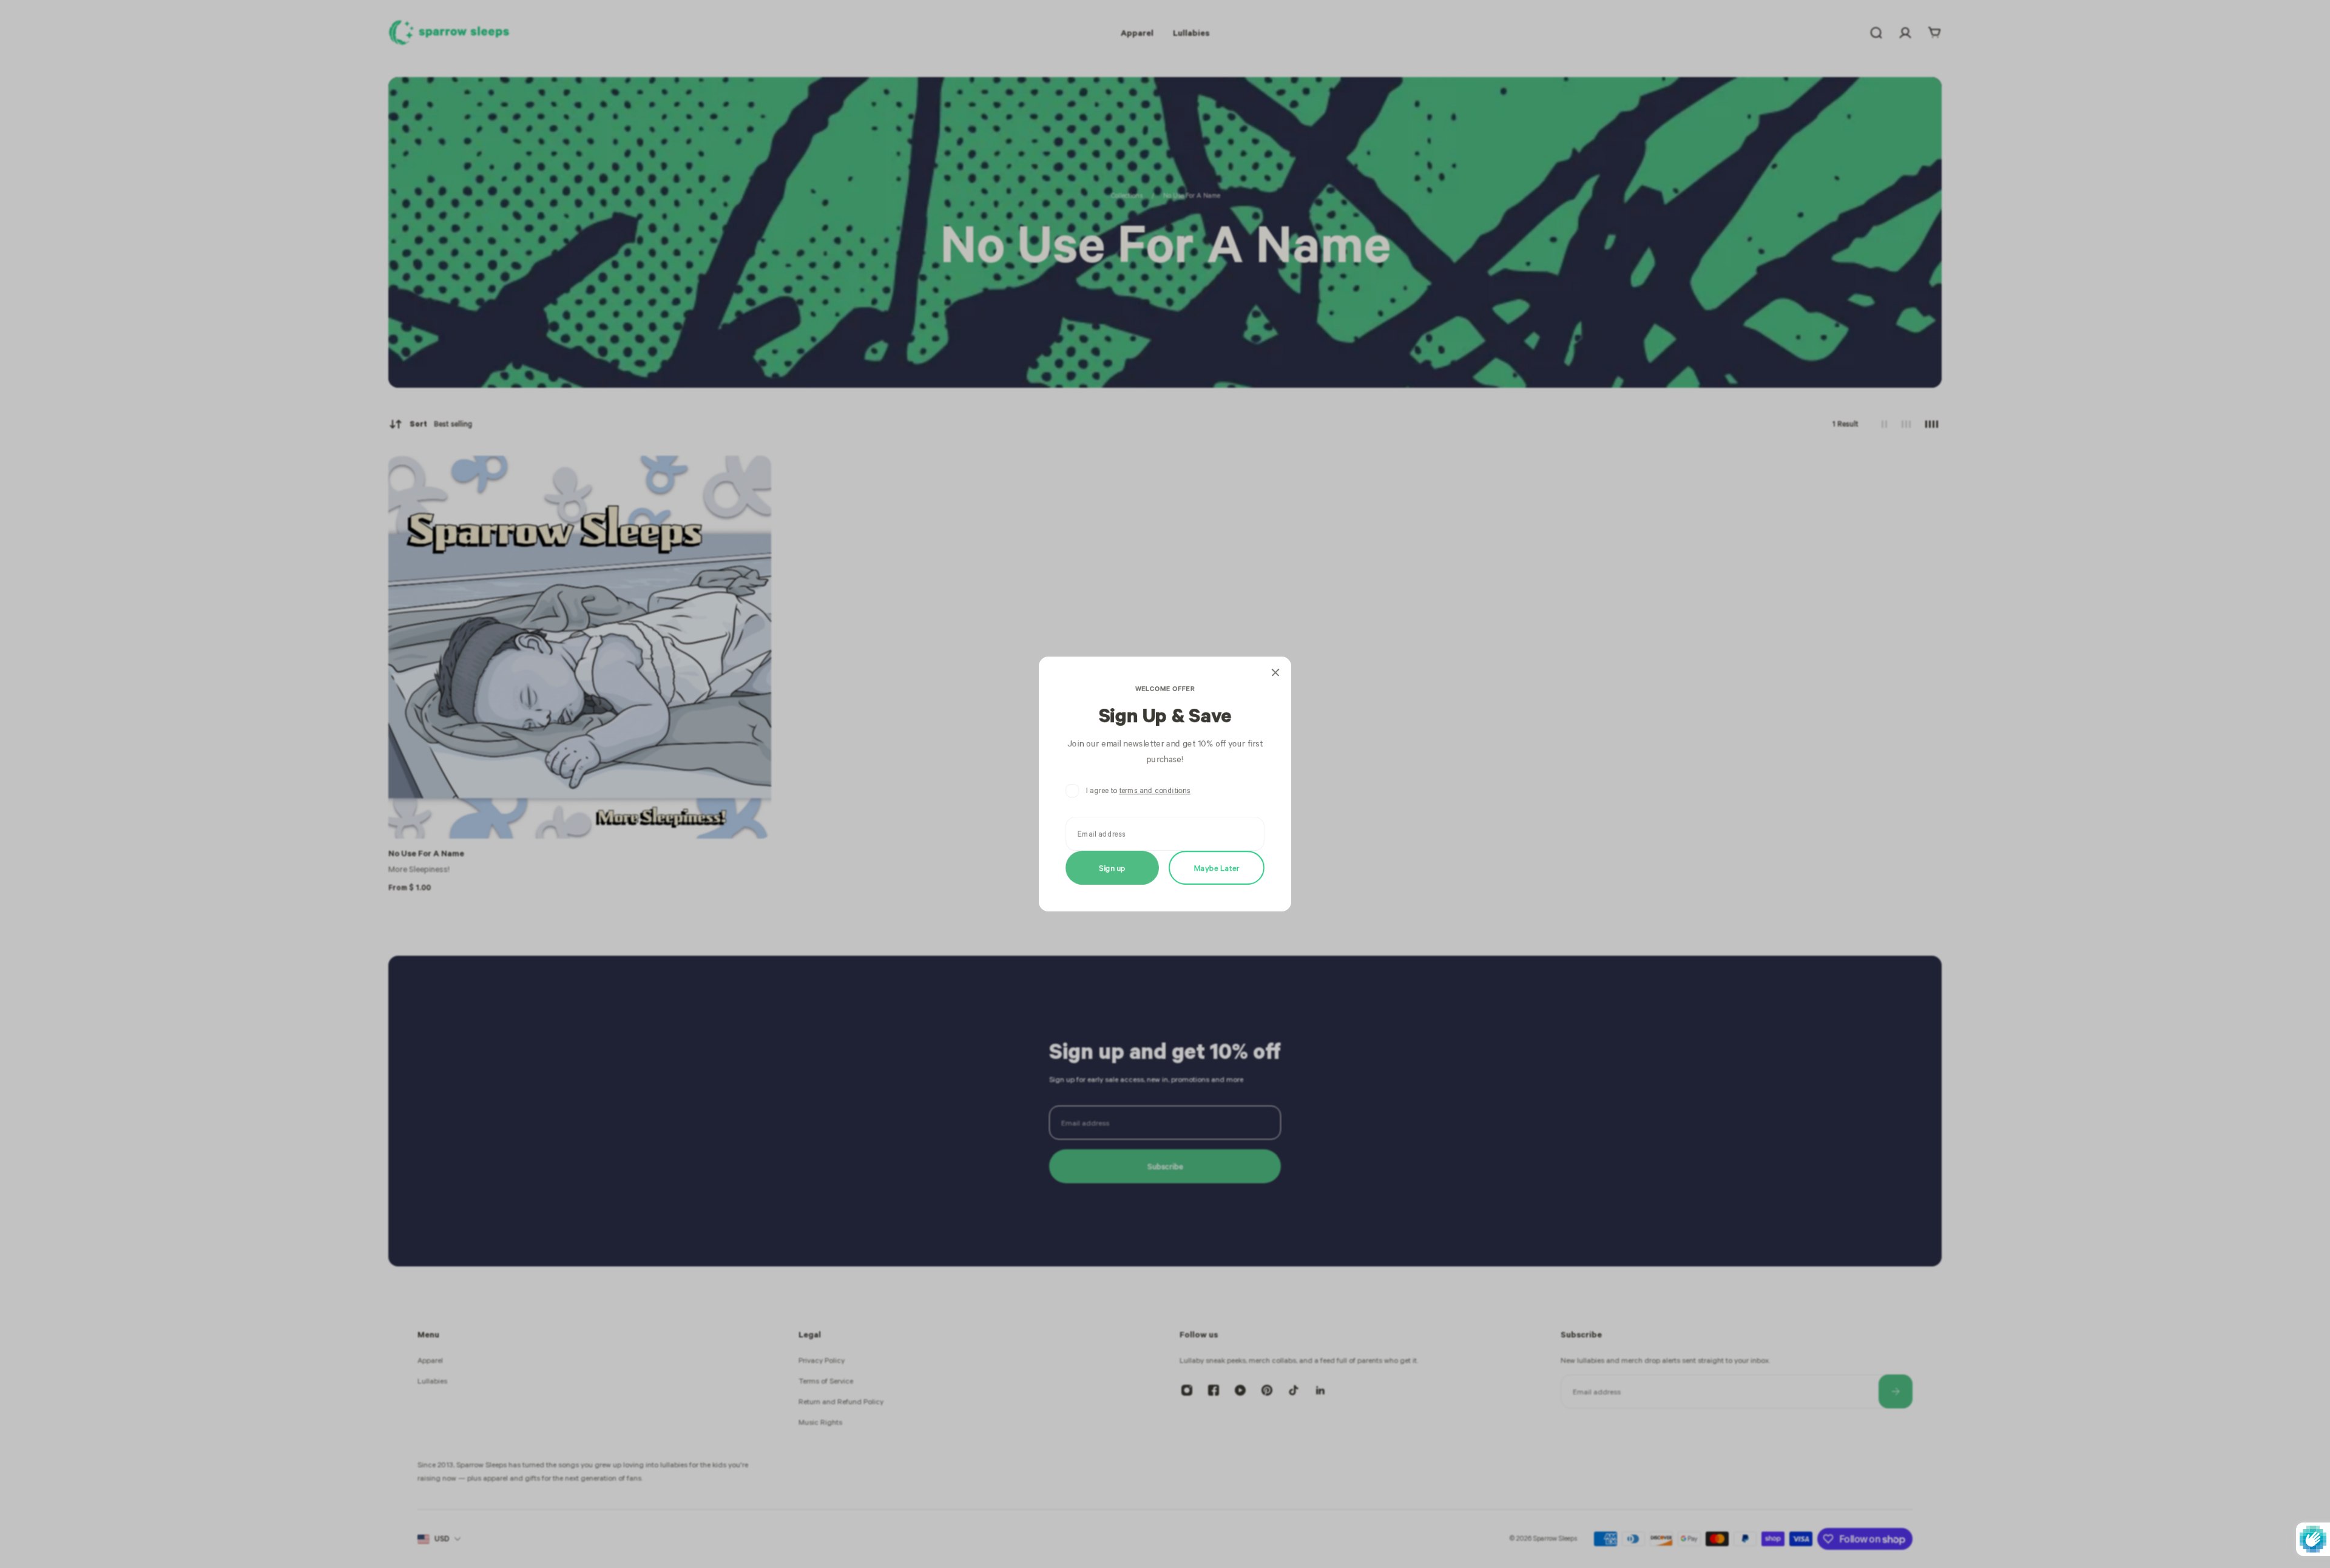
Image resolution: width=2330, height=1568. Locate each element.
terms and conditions (1155, 790)
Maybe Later (1217, 867)
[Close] (1275, 672)
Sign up (1112, 867)
